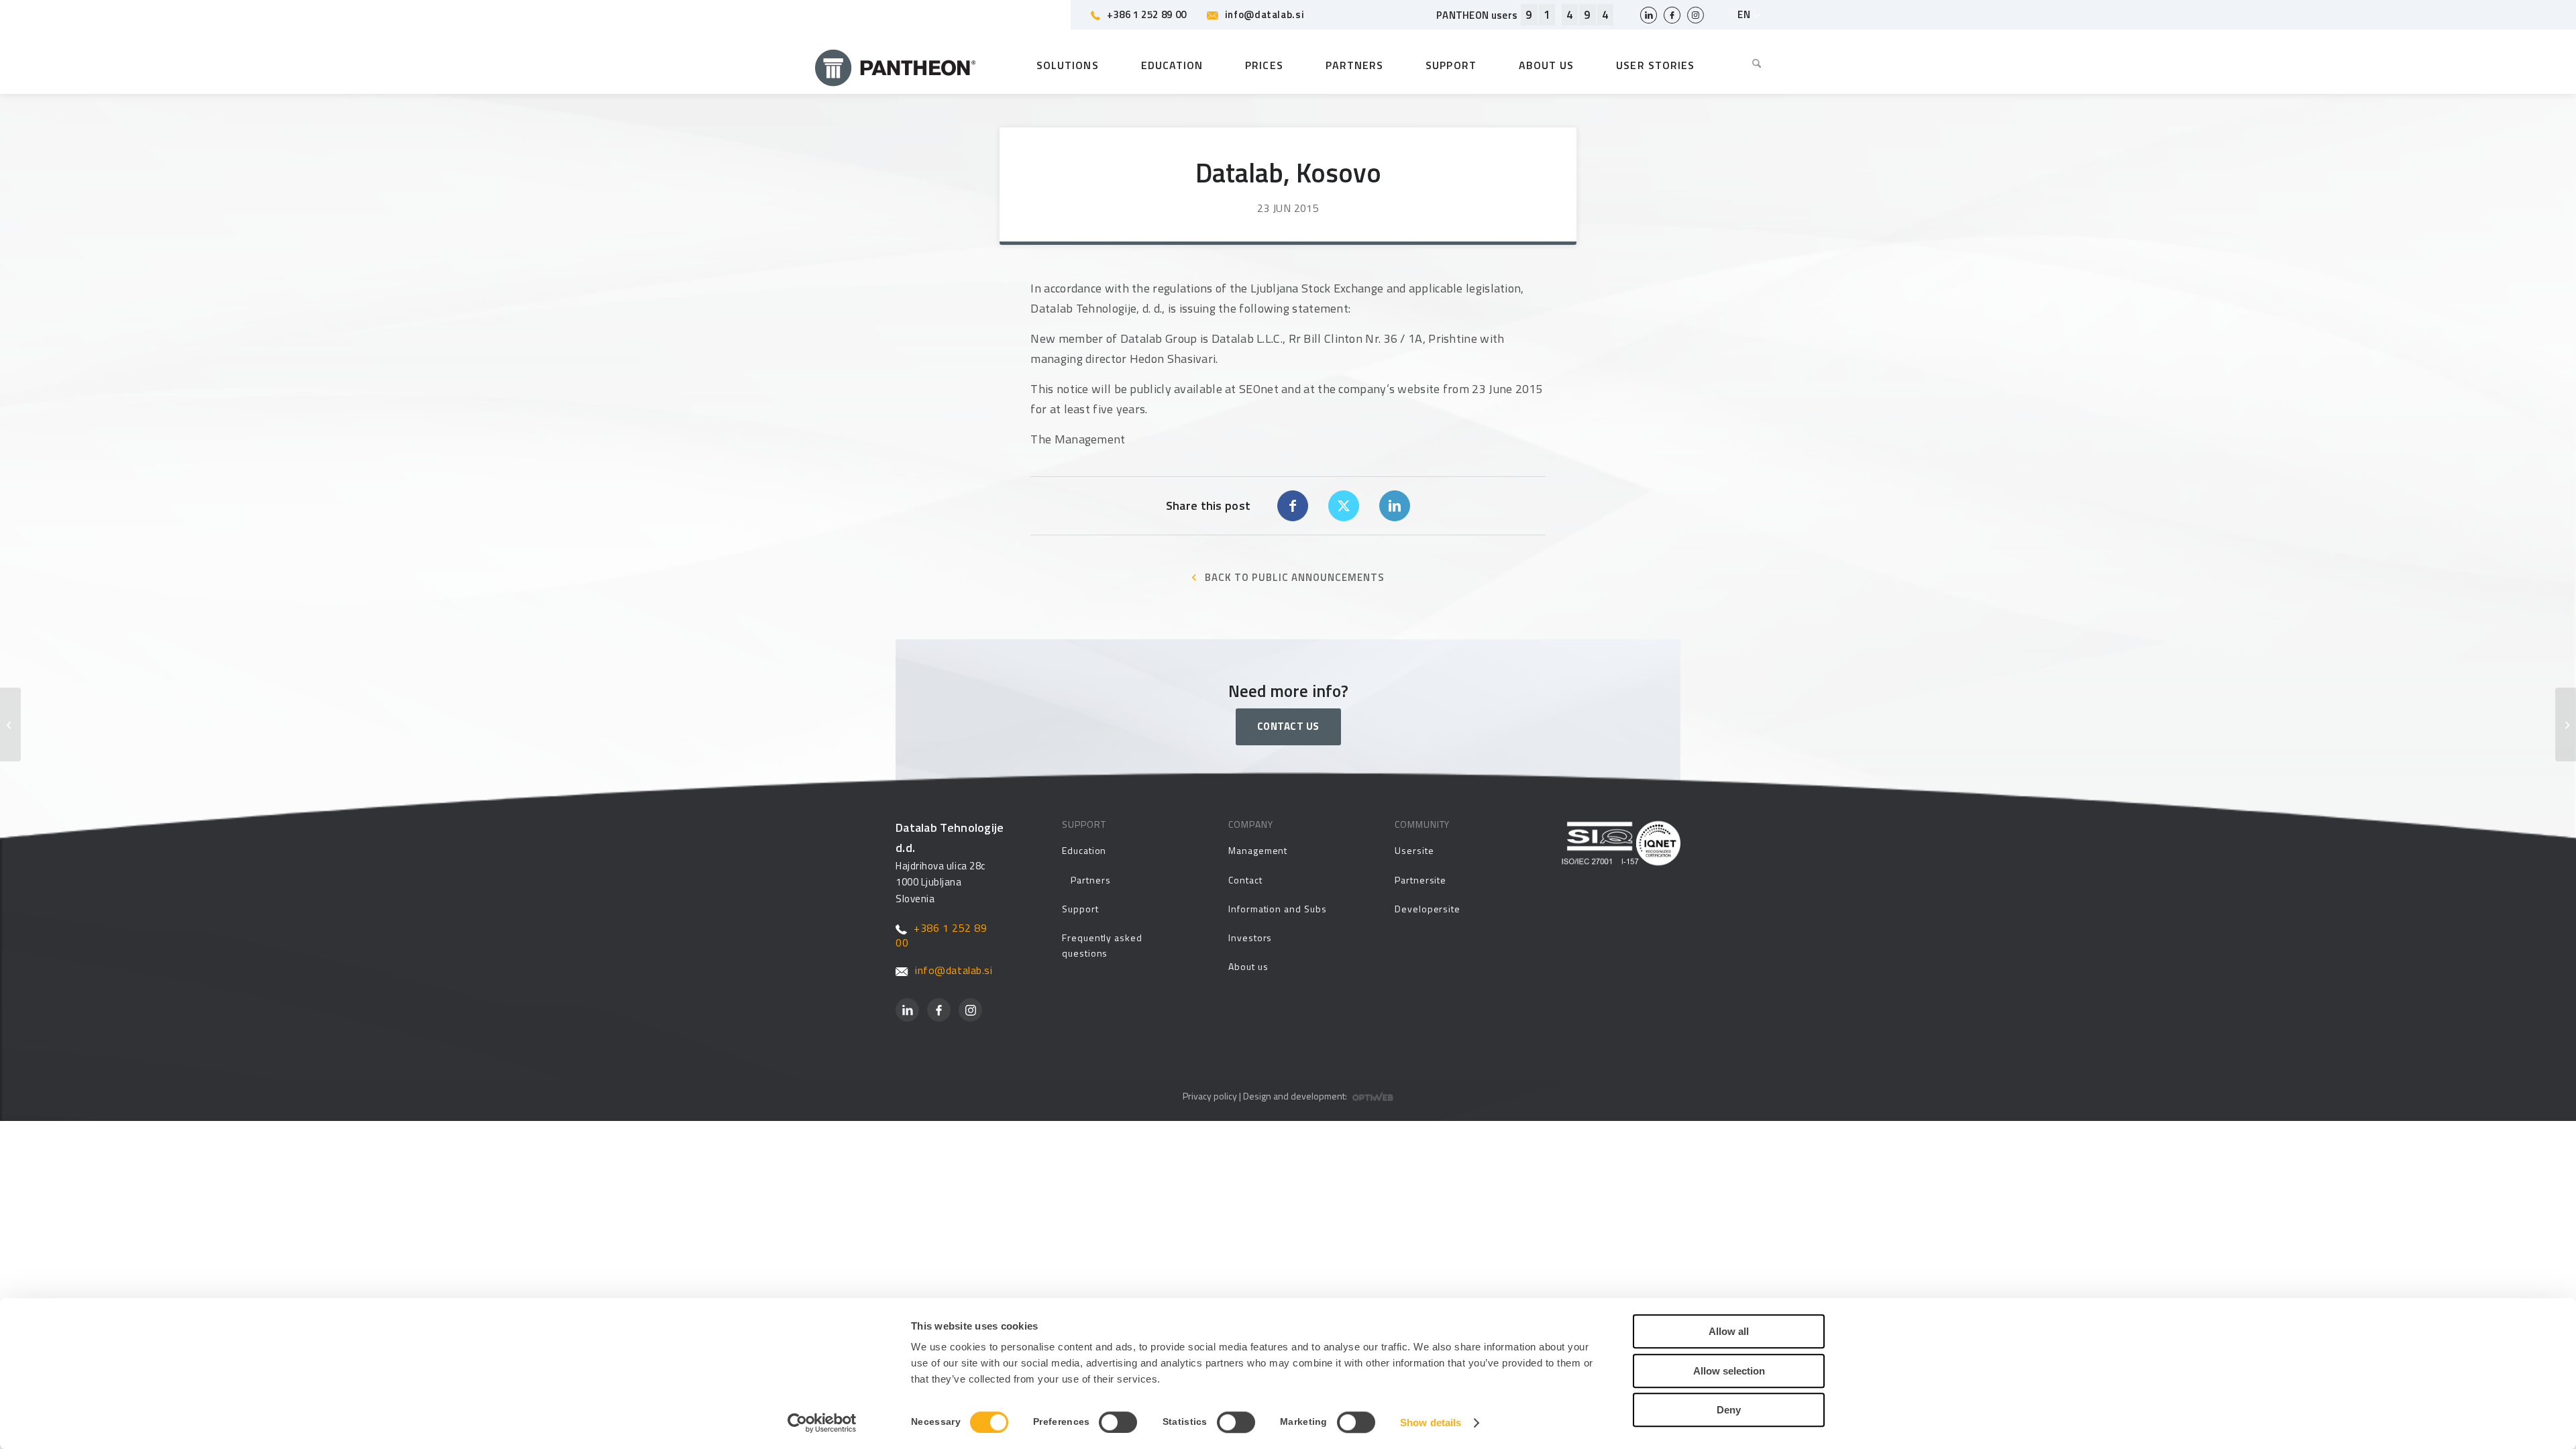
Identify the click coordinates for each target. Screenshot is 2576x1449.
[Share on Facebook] (1293, 506)
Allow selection (1729, 1371)
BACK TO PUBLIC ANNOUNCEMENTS (1295, 577)
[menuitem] (1747, 65)
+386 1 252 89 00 (1147, 14)
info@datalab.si (1265, 14)
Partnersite (1420, 880)
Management (1258, 850)
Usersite (1414, 850)
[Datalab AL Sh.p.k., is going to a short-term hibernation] (10, 724)
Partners (1090, 880)
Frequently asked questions (1102, 945)
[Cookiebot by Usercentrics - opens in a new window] (822, 1423)
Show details (1431, 1423)
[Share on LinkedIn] (1395, 506)
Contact (1245, 880)
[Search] (1747, 65)
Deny (1729, 1410)
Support (1080, 909)
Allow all (1729, 1331)
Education (1084, 850)
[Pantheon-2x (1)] (896, 65)
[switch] (1118, 1422)
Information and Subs (1278, 909)
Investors (1250, 937)
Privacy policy (1210, 1096)
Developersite (1428, 909)
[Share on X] (1344, 506)
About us (1248, 966)
